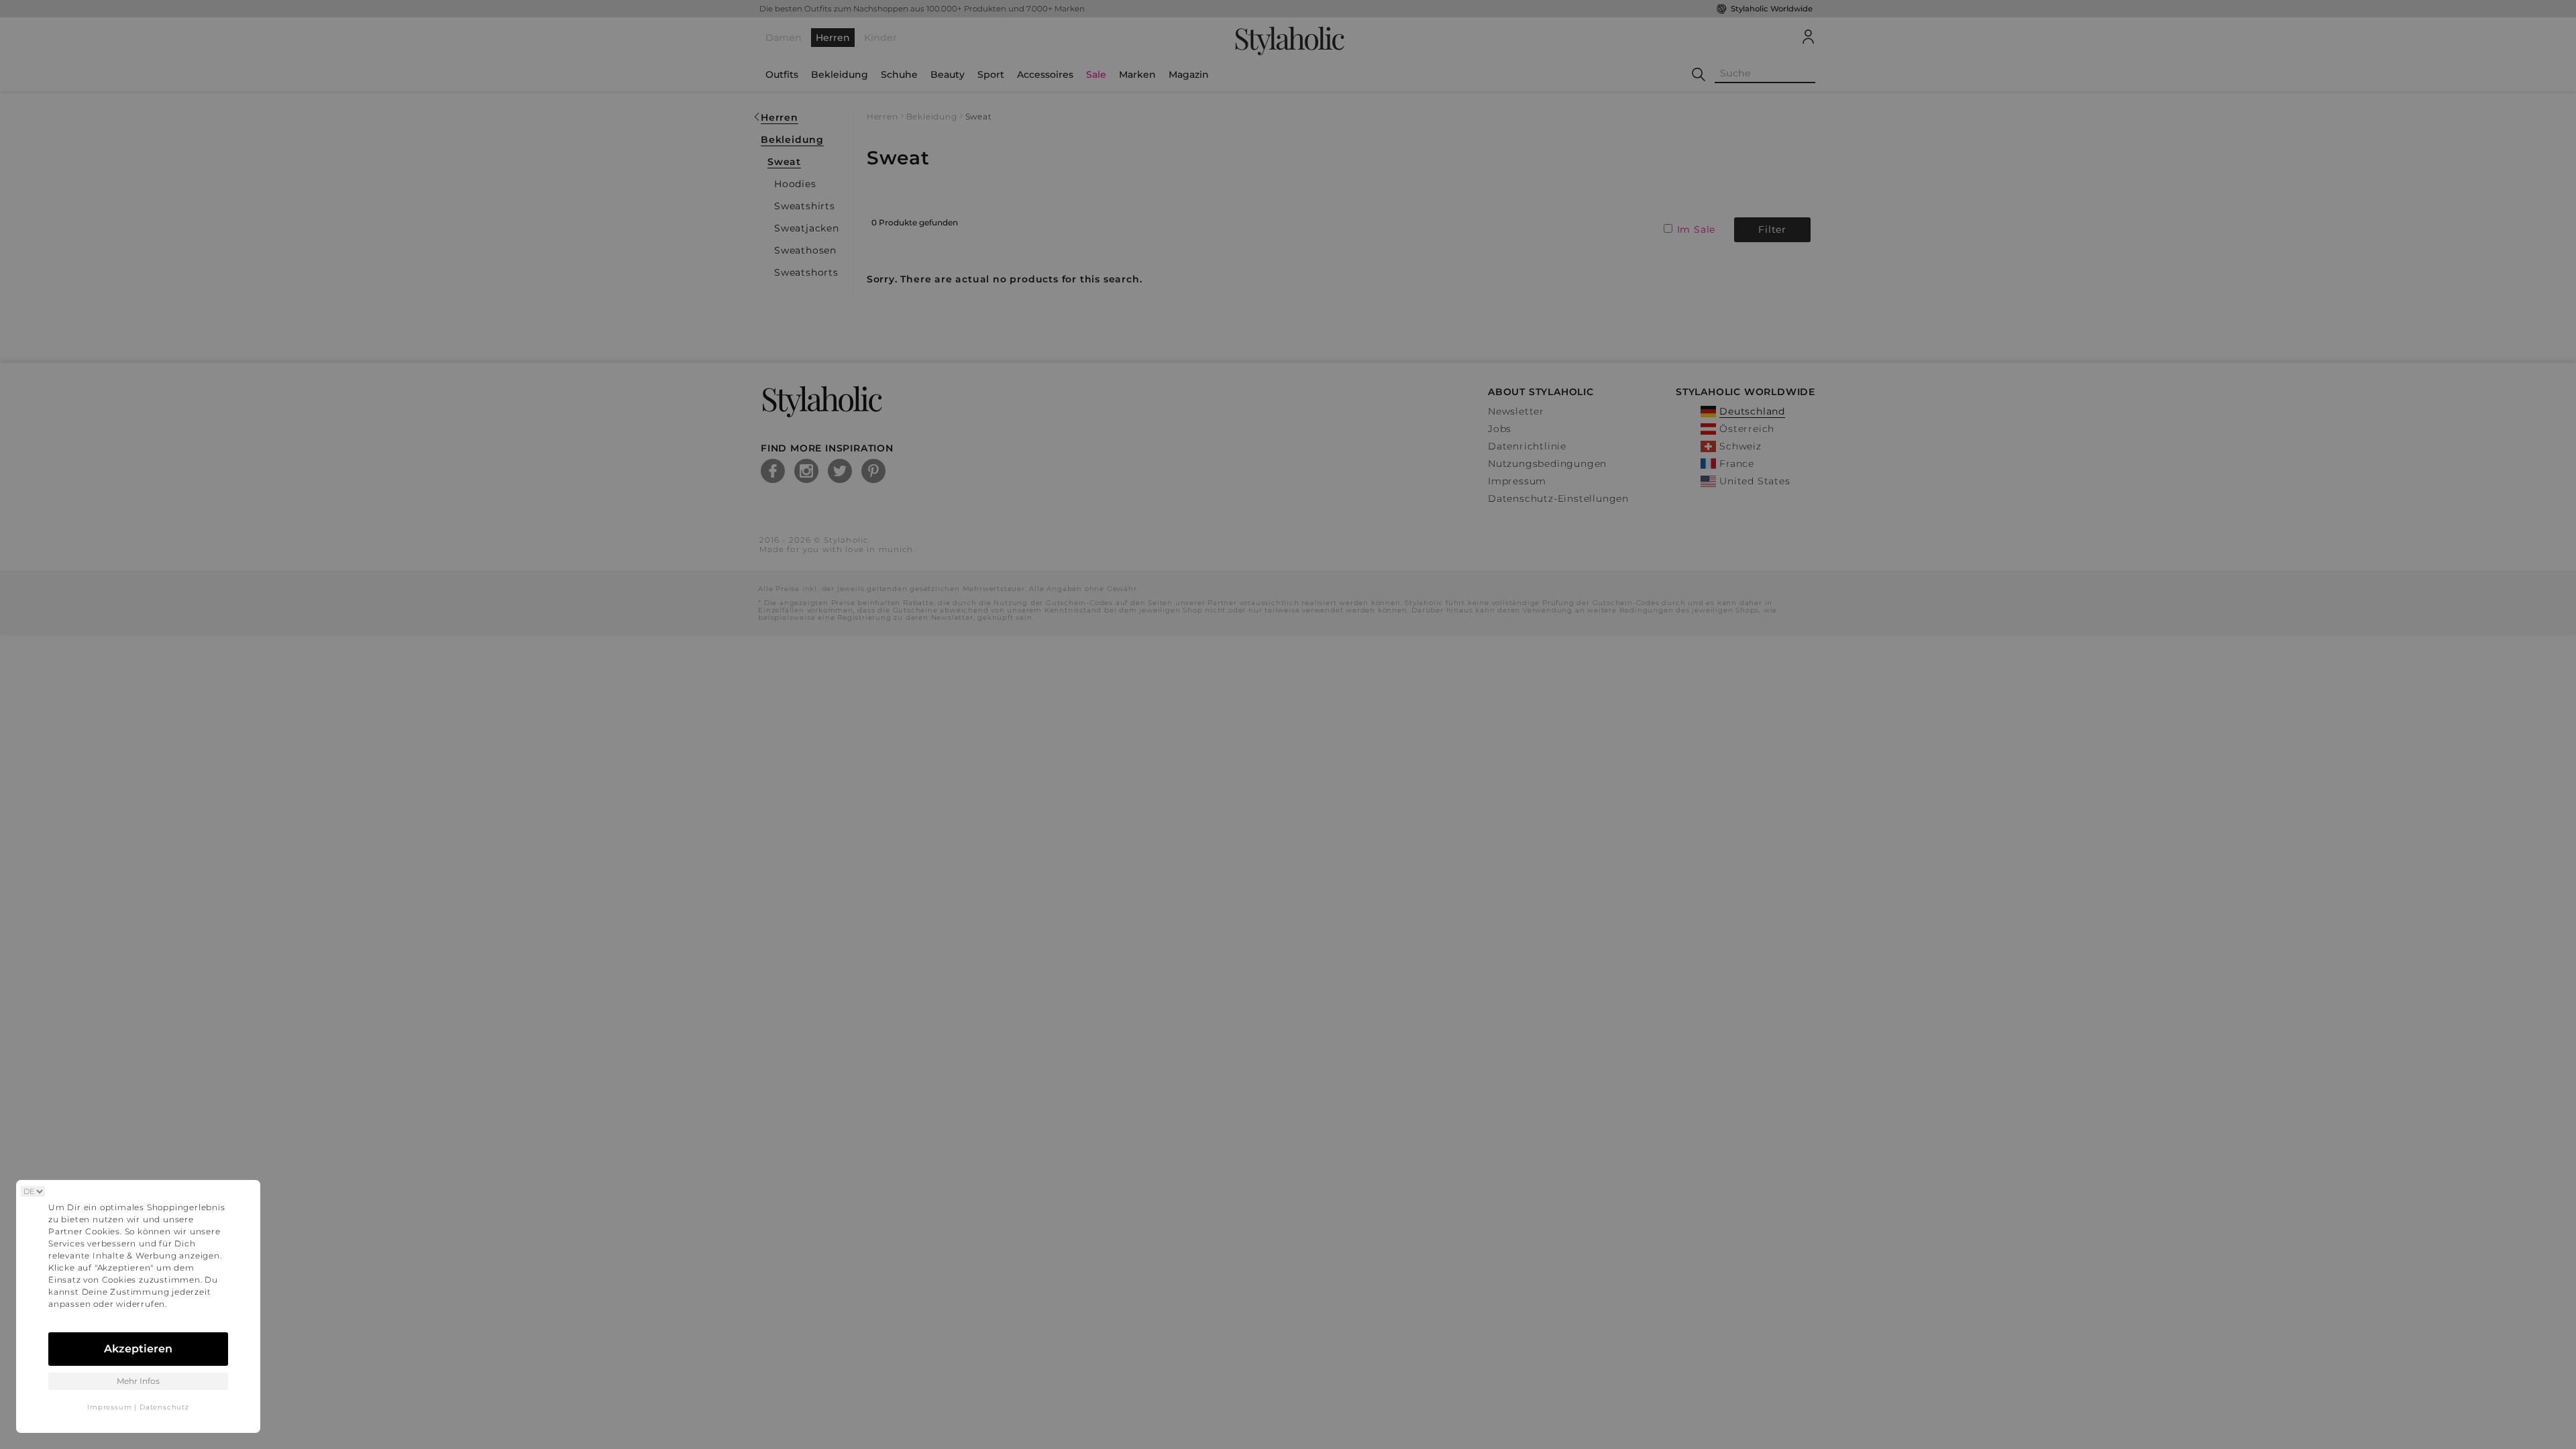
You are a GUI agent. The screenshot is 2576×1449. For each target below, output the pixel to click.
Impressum (109, 1407)
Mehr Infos (138, 1381)
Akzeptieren (138, 1349)
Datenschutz (164, 1407)
